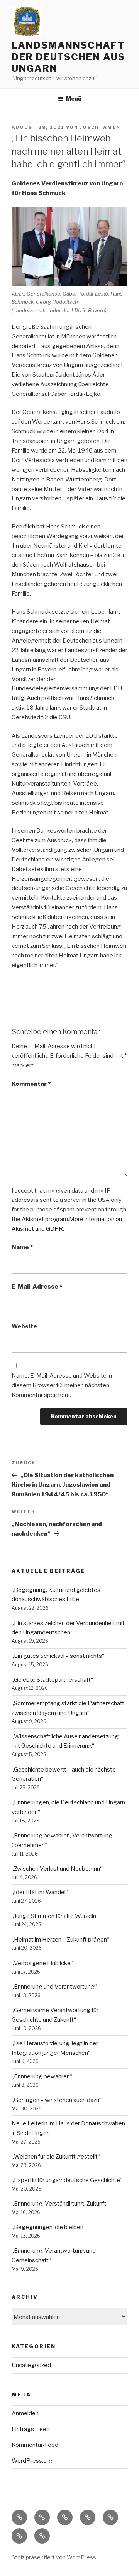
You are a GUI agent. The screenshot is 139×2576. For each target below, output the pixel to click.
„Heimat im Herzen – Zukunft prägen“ (60, 1940)
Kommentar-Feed (35, 2445)
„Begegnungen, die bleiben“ (49, 2227)
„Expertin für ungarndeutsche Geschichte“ (67, 2180)
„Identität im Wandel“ (40, 1892)
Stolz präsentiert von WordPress (54, 2557)
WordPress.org (32, 2461)
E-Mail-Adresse (37, 1287)
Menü (74, 98)
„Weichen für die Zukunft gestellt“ (56, 2157)
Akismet (33, 1219)
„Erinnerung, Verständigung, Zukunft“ (60, 2204)
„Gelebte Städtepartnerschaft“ (52, 1680)
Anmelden (25, 2413)
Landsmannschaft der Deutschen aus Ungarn (68, 57)
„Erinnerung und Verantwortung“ (54, 1987)
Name (22, 1247)
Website (24, 1326)
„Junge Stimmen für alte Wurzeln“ (55, 1916)
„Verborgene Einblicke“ (42, 1963)
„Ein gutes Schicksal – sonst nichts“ (58, 1656)
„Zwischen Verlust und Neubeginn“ (57, 1869)
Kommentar (31, 1084)
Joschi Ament (102, 127)
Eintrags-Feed (31, 2429)
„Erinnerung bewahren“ (42, 2076)
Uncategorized (31, 2365)
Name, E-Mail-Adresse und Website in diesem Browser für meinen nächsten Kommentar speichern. (62, 1385)
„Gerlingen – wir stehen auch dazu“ (57, 2100)
